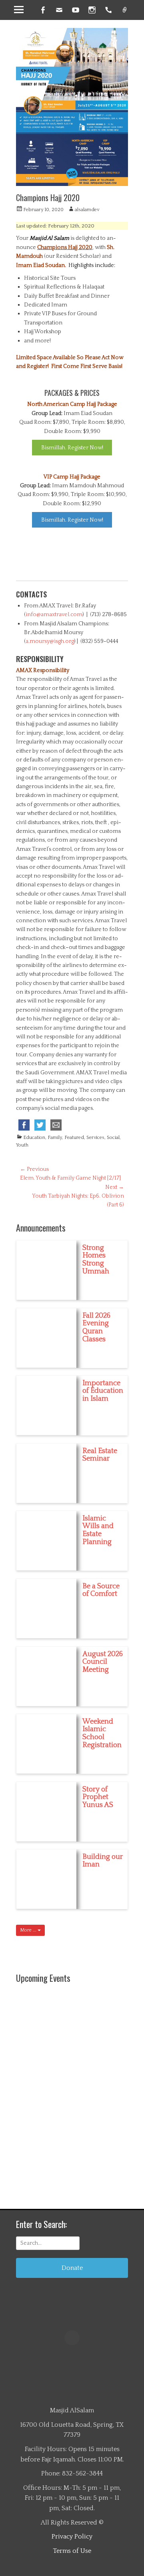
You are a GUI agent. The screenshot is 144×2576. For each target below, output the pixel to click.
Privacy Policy (72, 2536)
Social (113, 1138)
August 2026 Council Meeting (103, 1662)
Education (34, 1138)
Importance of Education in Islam (103, 1391)
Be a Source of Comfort (101, 1590)
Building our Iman (103, 1861)
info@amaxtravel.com (54, 615)
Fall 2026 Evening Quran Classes (96, 1328)
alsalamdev (87, 210)
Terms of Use (72, 2551)
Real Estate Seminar (100, 1455)
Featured (74, 1138)
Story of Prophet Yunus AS (98, 1797)
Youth (22, 1145)
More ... (29, 1930)
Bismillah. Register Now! (72, 448)
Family (55, 1138)
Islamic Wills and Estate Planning (98, 1530)
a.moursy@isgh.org (50, 641)
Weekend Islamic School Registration (102, 1733)
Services (95, 1138)
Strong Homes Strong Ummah (96, 1260)
